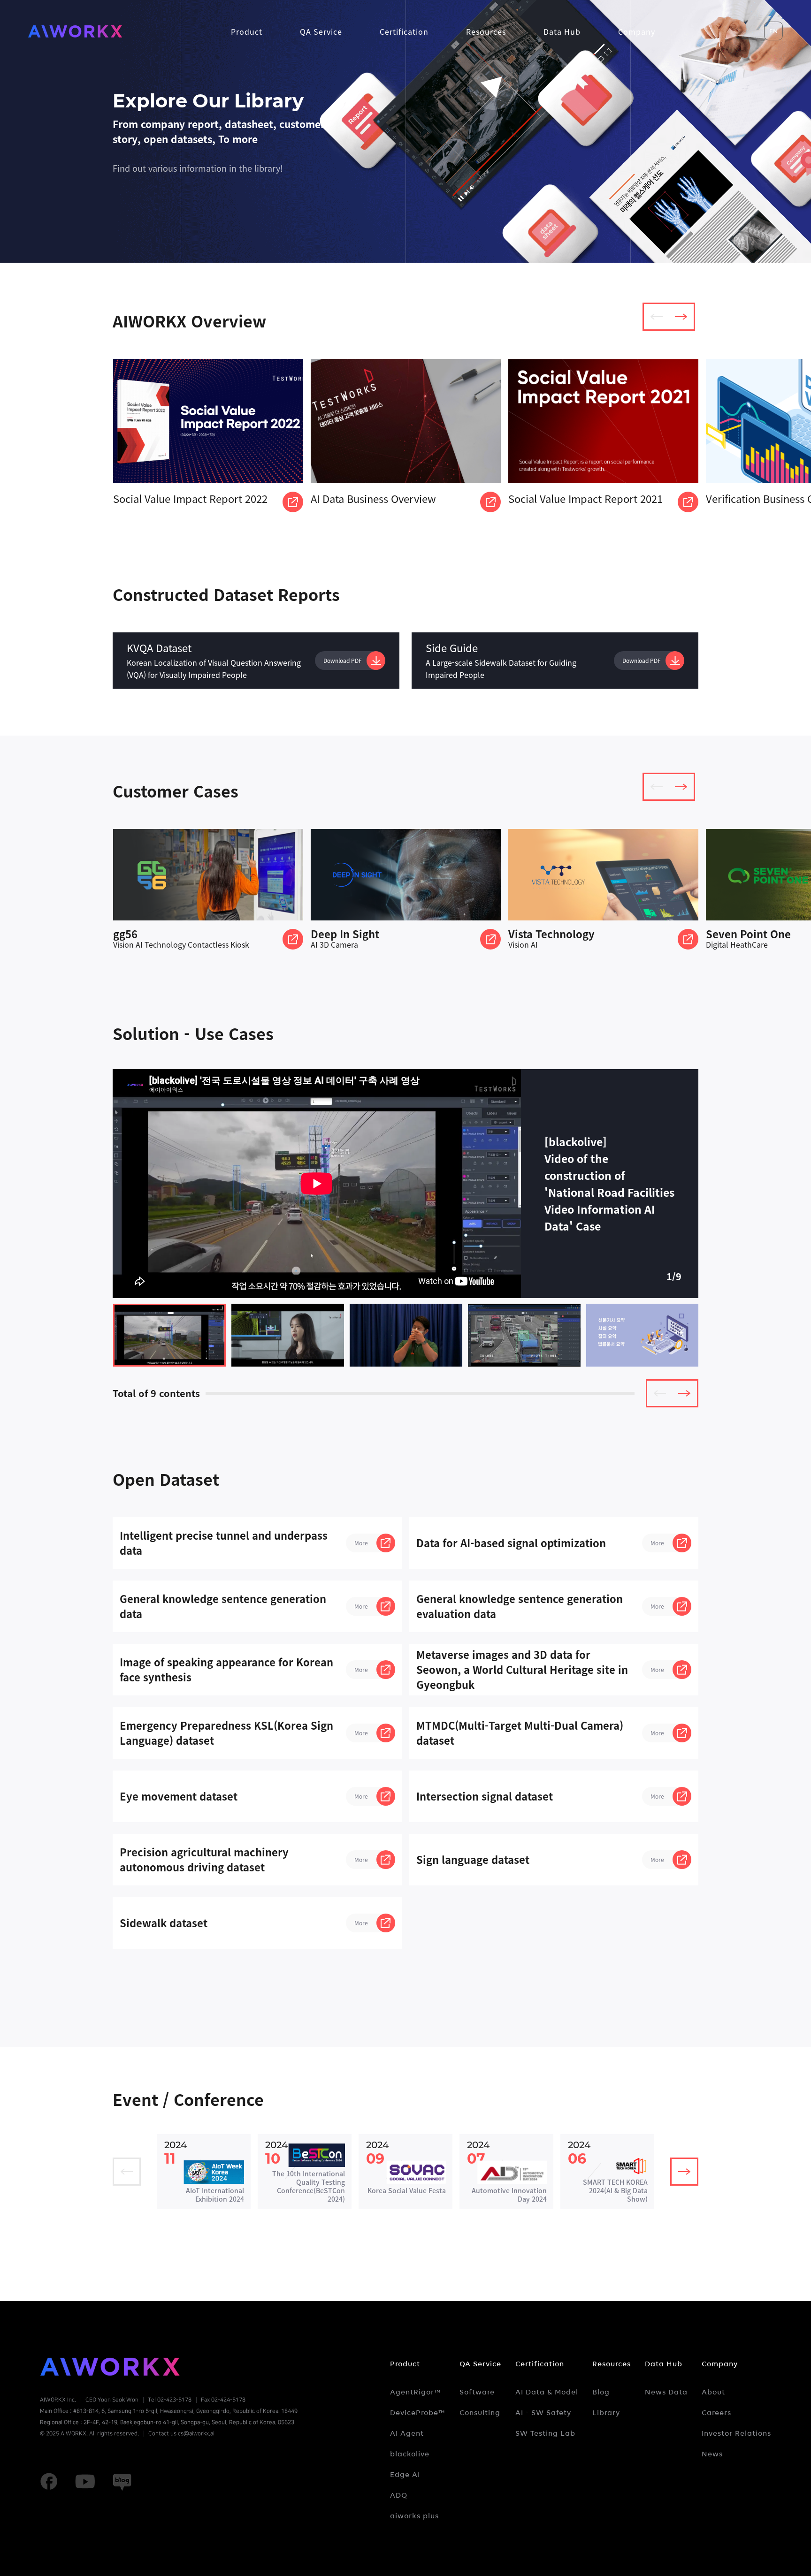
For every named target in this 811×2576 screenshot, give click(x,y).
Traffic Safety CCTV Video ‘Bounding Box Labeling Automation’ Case (524, 1335)
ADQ (399, 2495)
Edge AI (405, 2475)
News (712, 2454)
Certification (540, 2364)
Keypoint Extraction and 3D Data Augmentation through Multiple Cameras (406, 1335)
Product (405, 2364)
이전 (657, 317)
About (713, 2392)
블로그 (122, 2482)
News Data (666, 2392)
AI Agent (407, 2433)
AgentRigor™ (416, 2392)
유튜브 (85, 2482)
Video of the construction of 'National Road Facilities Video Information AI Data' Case (169, 1335)
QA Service (480, 2364)
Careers (716, 2413)
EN (773, 31)
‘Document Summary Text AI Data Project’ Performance (643, 1335)
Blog (601, 2392)
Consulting (480, 2413)
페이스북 (49, 2482)
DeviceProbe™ (418, 2413)
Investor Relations (736, 2433)
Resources (612, 2364)
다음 (681, 317)
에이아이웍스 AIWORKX (75, 31)
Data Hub (664, 2364)
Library (606, 2413)
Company (720, 2364)
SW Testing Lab (545, 2433)
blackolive (410, 2454)
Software (477, 2392)
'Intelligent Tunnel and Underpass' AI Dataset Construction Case (288, 1335)
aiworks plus (414, 2516)
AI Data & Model (547, 2392)
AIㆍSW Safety (543, 2413)
